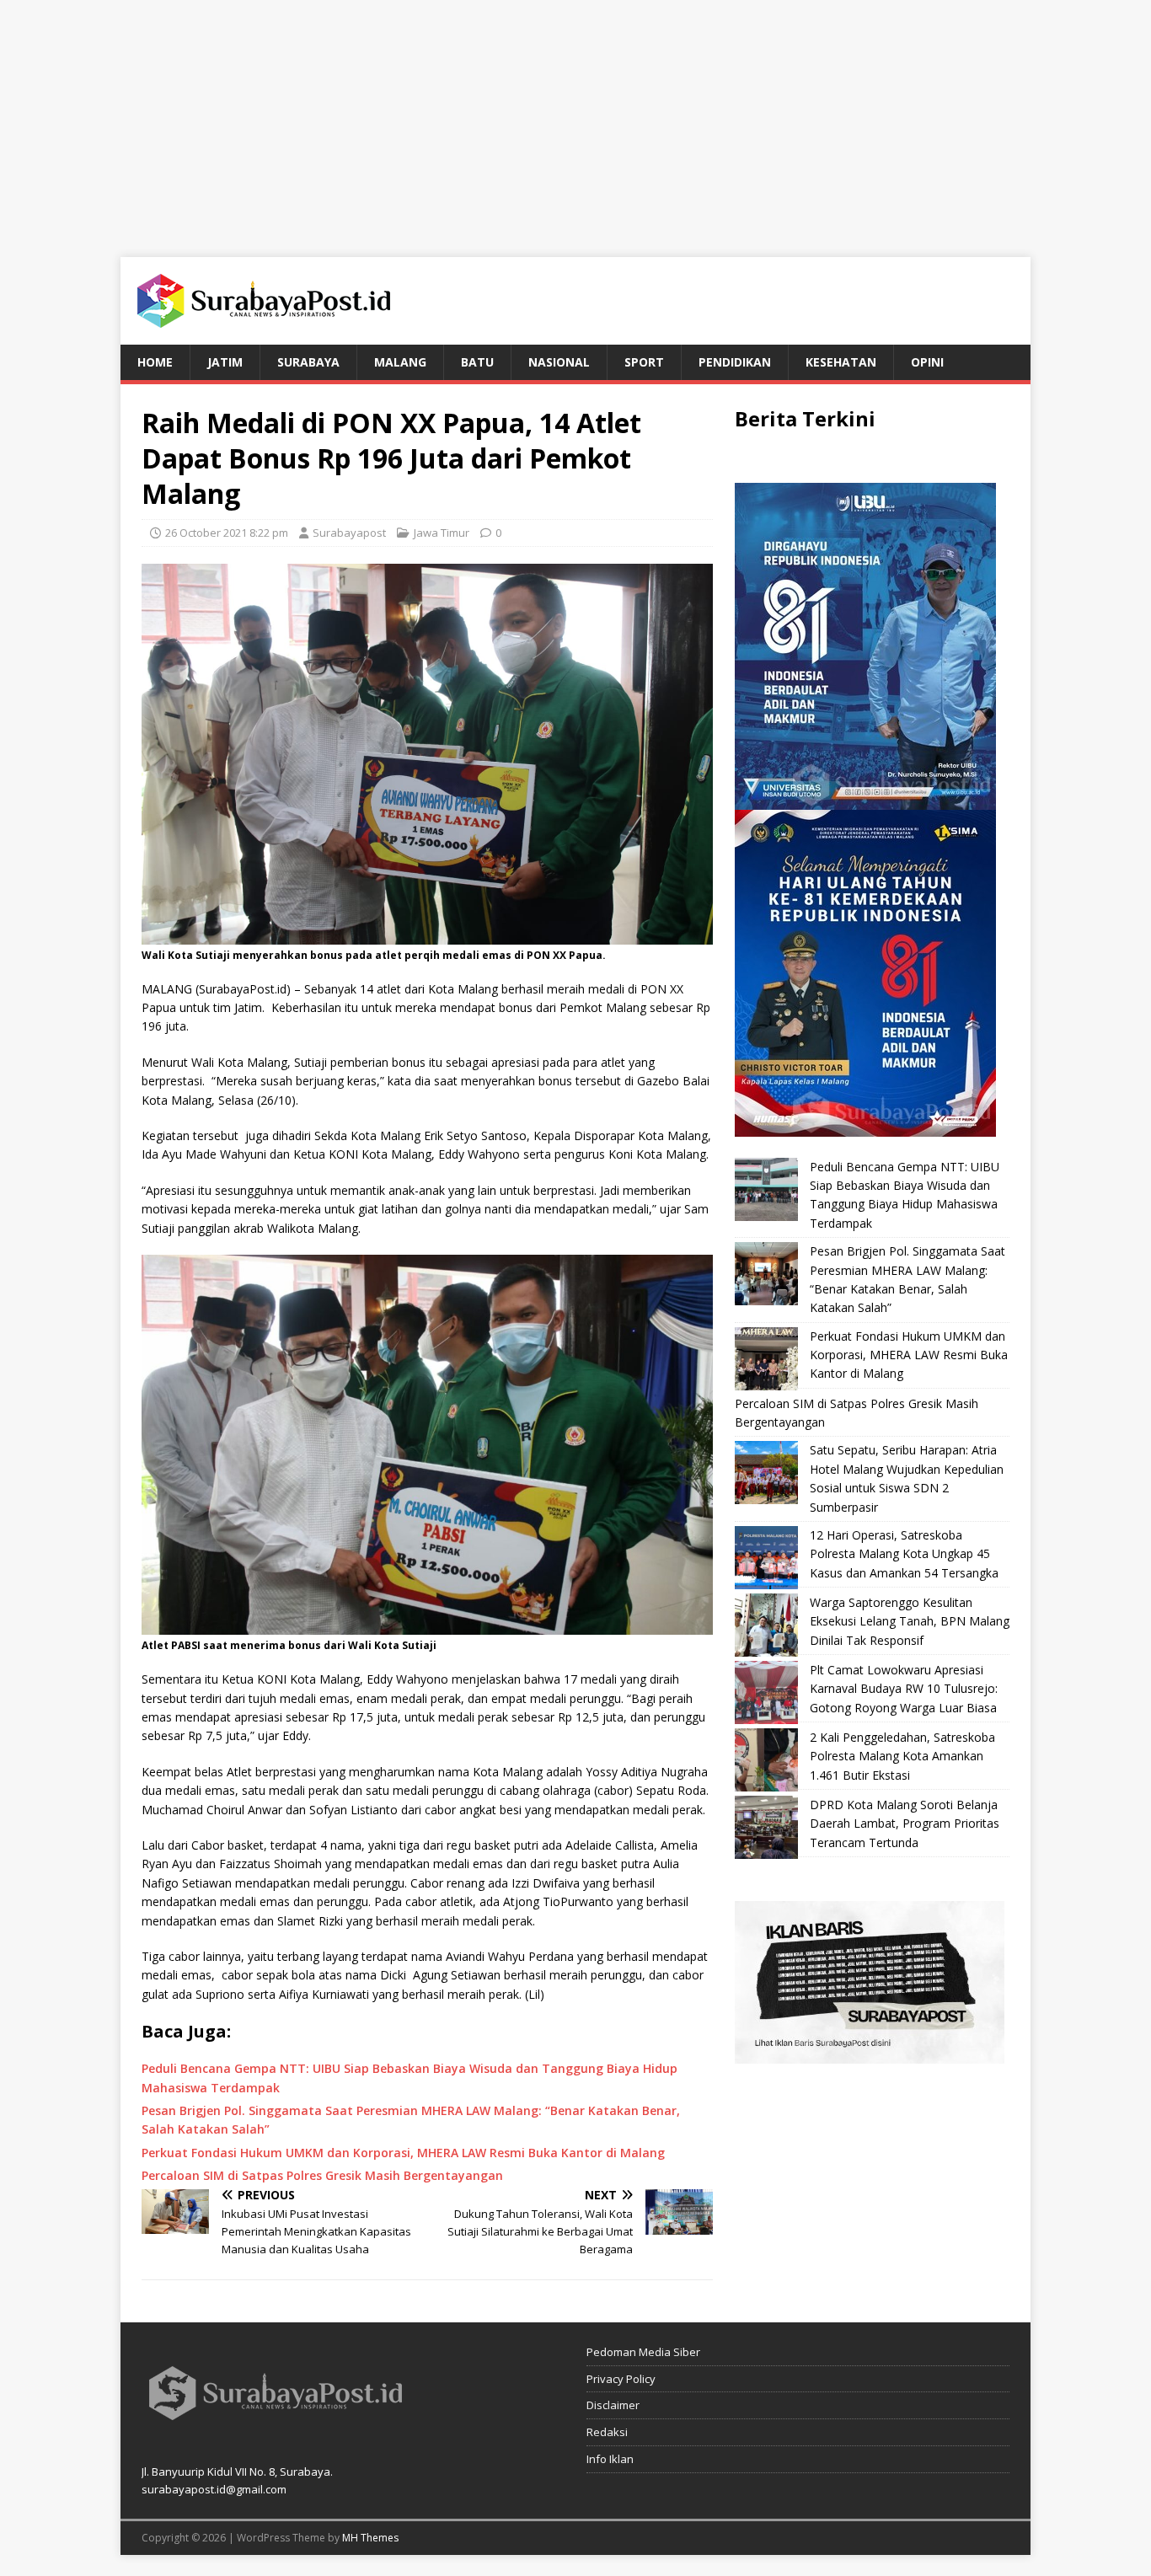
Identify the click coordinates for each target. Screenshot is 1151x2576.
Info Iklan (610, 2459)
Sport (644, 362)
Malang (400, 362)
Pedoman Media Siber (643, 2352)
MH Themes (370, 2538)
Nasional (559, 362)
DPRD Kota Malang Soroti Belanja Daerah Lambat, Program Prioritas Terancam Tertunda (905, 1824)
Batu (477, 362)
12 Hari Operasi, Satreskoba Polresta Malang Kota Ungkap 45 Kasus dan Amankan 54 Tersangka (904, 1554)
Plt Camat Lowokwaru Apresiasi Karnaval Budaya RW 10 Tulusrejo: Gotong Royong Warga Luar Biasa (904, 1689)
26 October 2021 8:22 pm (227, 533)
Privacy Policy (621, 2379)
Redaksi (607, 2432)
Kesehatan (841, 362)
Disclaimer (613, 2405)
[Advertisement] (575, 118)
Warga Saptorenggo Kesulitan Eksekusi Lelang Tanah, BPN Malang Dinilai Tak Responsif (910, 1621)
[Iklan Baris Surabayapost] (870, 2054)
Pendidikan (735, 362)
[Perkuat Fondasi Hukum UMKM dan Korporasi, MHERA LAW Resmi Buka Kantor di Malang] (766, 1359)
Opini (927, 362)
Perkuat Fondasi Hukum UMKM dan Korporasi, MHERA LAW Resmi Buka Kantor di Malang (909, 1355)
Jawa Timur (442, 533)
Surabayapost (349, 533)
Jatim (225, 362)
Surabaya (308, 362)
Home (155, 362)
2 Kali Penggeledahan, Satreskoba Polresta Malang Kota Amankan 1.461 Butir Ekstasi (902, 1756)
